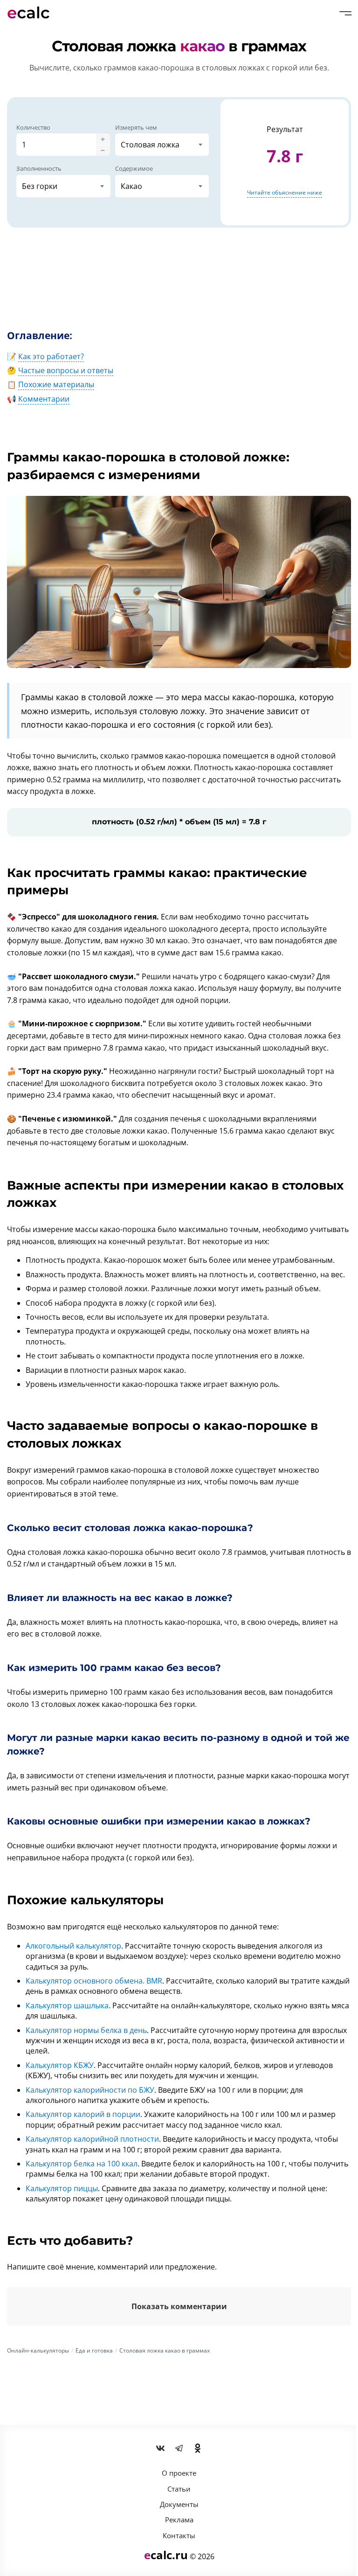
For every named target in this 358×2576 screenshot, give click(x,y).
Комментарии (44, 399)
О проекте (179, 2473)
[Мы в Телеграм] (179, 2449)
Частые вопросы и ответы (66, 370)
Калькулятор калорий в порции (83, 2114)
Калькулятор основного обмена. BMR (94, 1981)
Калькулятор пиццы (62, 2188)
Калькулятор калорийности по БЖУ (90, 2090)
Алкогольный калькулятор (73, 1946)
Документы (179, 2504)
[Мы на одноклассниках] (198, 2449)
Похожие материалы (56, 384)
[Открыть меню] (345, 13)
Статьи (179, 2489)
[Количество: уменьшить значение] (103, 150)
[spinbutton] (56, 145)
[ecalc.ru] (33, 13)
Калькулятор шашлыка (67, 2005)
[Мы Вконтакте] (160, 2449)
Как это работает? (51, 356)
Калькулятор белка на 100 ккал (82, 2164)
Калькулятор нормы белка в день (86, 2030)
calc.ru (166, 2555)
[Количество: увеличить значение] (103, 139)
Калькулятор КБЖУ (60, 2065)
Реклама (179, 2520)
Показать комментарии (179, 2306)
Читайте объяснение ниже (285, 192)
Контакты (179, 2535)
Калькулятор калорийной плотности (92, 2139)
